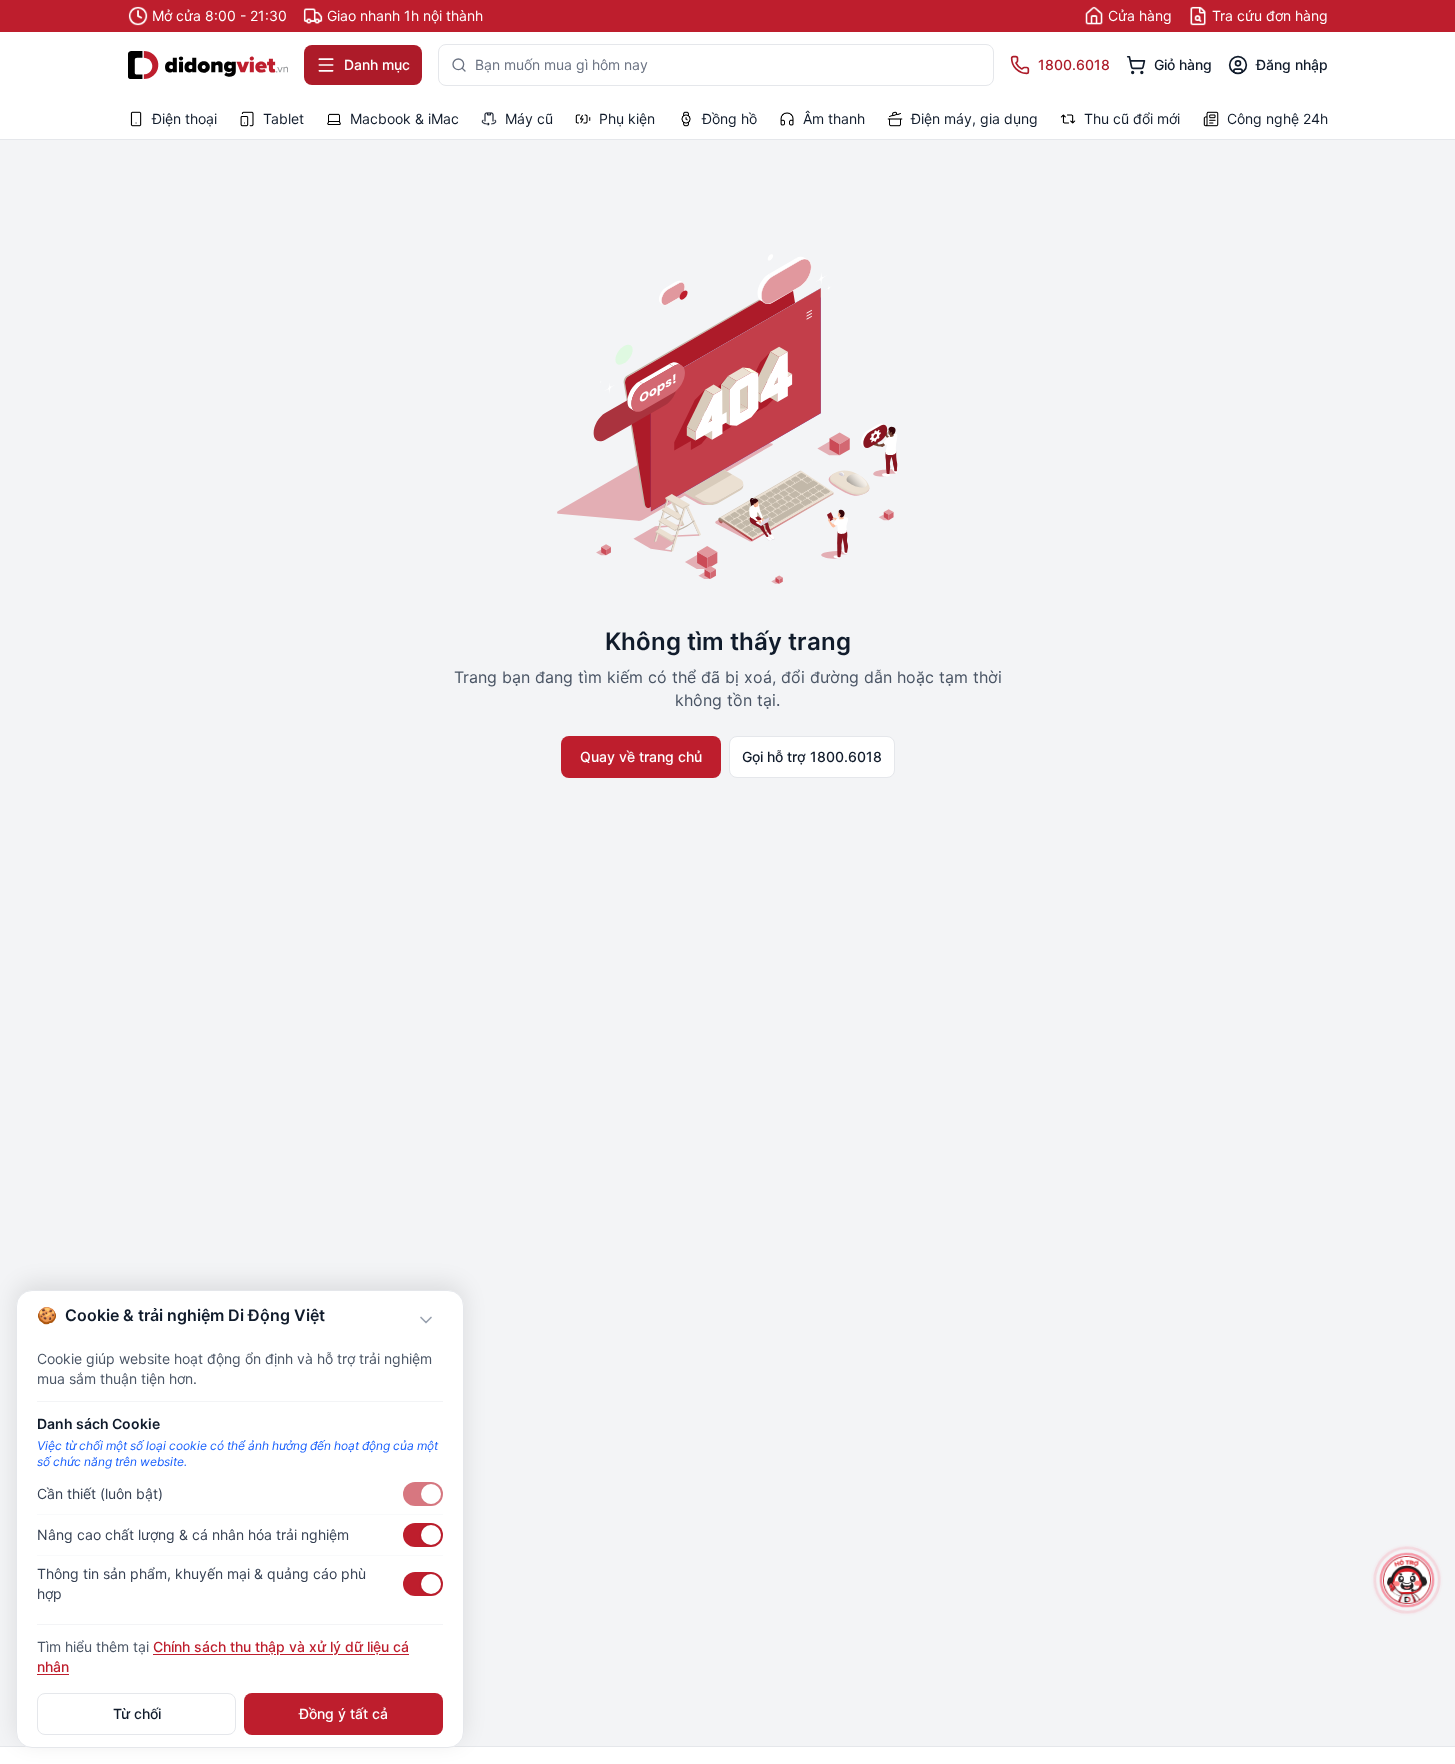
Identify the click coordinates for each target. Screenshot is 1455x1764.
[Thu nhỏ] (426, 1320)
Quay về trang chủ (641, 756)
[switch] (423, 1494)
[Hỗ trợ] (1407, 1580)
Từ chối (137, 1713)
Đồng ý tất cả (343, 1713)
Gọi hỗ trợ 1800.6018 (812, 756)
